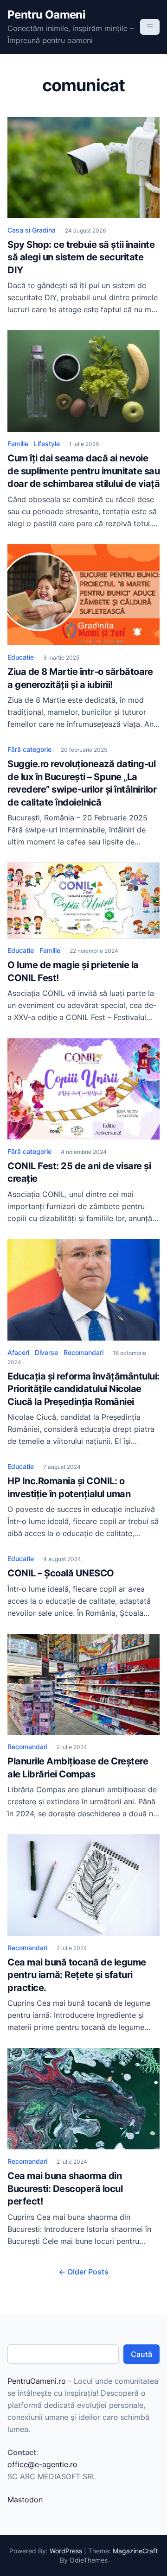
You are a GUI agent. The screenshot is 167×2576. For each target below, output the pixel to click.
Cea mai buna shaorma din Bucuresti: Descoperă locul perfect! (65, 2189)
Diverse (46, 1352)
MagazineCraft (135, 2551)
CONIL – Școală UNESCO (61, 1573)
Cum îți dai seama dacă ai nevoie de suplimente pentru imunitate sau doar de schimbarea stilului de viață (83, 471)
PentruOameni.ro (37, 2381)
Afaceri (18, 1352)
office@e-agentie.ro (42, 2464)
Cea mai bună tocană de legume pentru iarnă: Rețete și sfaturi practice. (77, 1975)
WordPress (66, 2551)
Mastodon (25, 2500)
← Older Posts (83, 2272)
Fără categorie (29, 749)
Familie (18, 444)
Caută (141, 2354)
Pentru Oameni (46, 15)
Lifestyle (47, 444)
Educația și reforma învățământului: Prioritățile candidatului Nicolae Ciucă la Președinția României (83, 1389)
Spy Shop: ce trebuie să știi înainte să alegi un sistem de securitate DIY (81, 257)
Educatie (21, 657)
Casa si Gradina (32, 230)
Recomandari (83, 1352)
